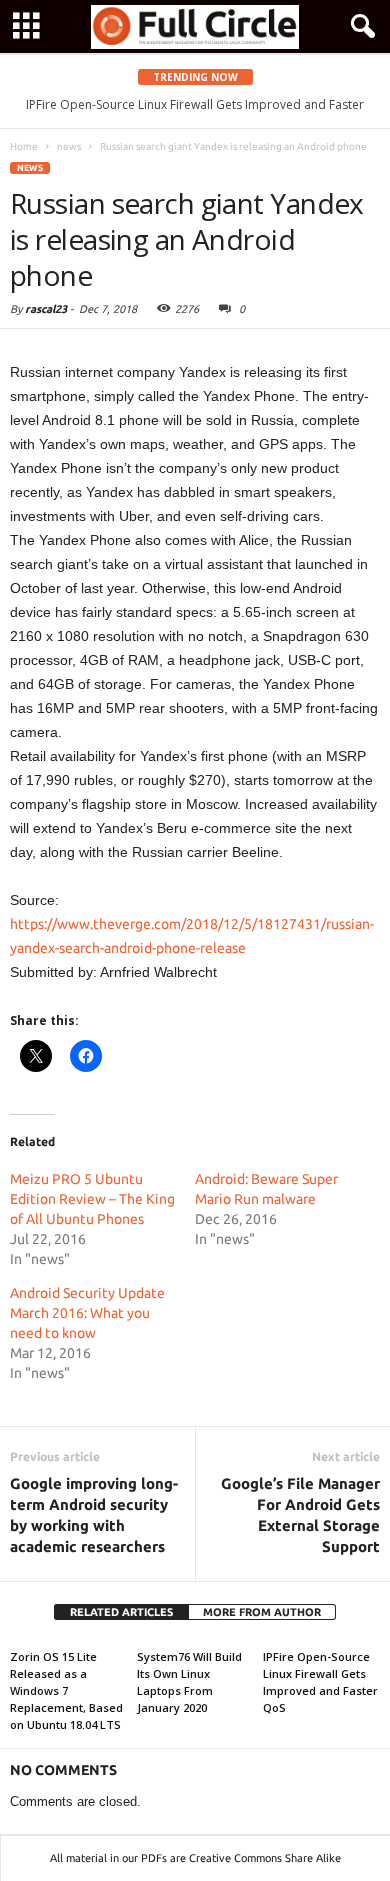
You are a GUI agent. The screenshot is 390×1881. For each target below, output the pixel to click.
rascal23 (46, 309)
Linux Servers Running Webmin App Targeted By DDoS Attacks (215, 104)
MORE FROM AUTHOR (262, 1612)
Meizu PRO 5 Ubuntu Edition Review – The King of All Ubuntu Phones (92, 1199)
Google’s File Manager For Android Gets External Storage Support (300, 1515)
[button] (359, 27)
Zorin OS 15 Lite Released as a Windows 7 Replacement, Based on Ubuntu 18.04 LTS (66, 1690)
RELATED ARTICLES (121, 1612)
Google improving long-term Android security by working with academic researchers (94, 1515)
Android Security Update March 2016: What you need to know (87, 1313)
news (30, 168)
